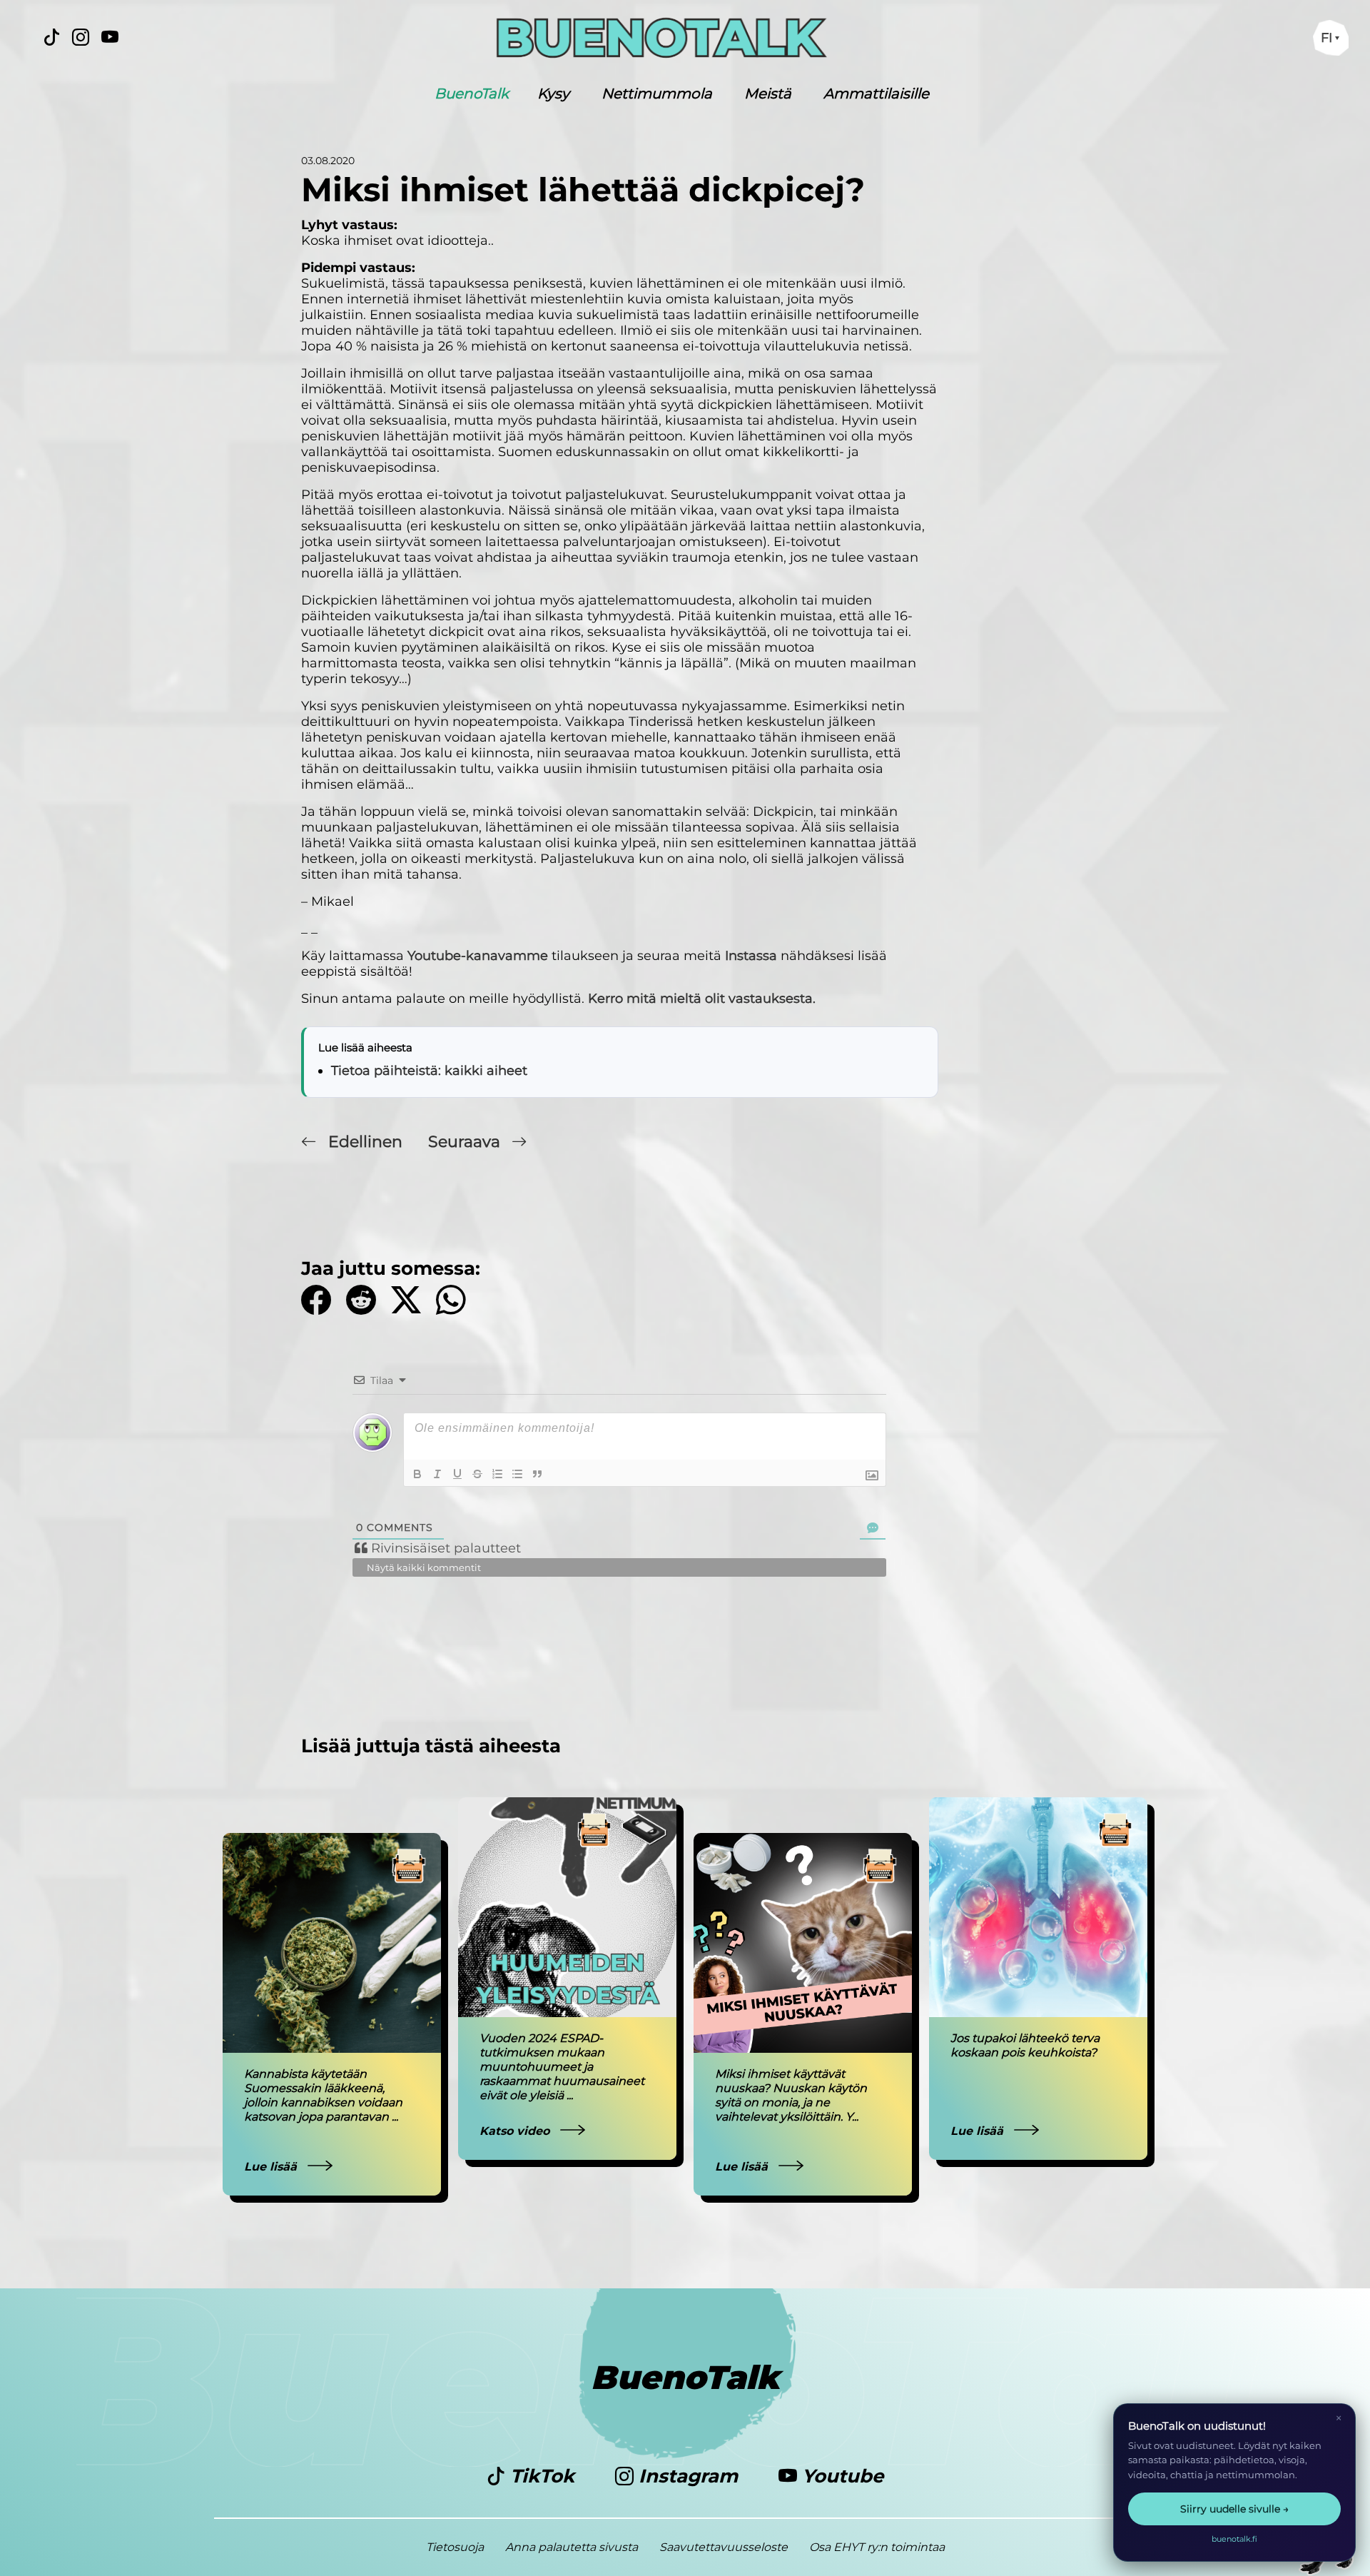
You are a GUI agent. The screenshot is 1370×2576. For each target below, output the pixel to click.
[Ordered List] (497, 1474)
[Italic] (437, 1474)
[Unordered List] (517, 1474)
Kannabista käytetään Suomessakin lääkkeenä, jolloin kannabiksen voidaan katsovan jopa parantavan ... (323, 2095)
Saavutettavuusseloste (724, 2547)
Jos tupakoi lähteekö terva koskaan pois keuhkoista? (1025, 2045)
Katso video (516, 2131)
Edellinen (365, 1142)
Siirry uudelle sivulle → (1234, 2509)
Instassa (751, 956)
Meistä (768, 94)
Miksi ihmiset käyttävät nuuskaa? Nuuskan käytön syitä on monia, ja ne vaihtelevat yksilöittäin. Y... (791, 2095)
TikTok (542, 2476)
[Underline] (457, 1474)
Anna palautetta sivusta (572, 2547)
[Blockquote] (537, 1474)
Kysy (553, 94)
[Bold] (417, 1474)
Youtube (840, 2476)
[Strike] (477, 1474)
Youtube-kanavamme (478, 956)
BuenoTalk (472, 94)
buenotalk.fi (1234, 2539)
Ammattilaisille (876, 94)
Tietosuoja (455, 2547)
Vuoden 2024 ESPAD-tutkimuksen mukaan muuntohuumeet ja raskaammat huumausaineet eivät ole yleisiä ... (562, 2067)
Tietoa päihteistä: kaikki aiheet (429, 1071)
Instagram (688, 2476)
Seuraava (466, 1142)
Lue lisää (272, 2167)
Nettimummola (657, 94)
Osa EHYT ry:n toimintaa (877, 2547)
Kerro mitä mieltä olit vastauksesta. (702, 999)
